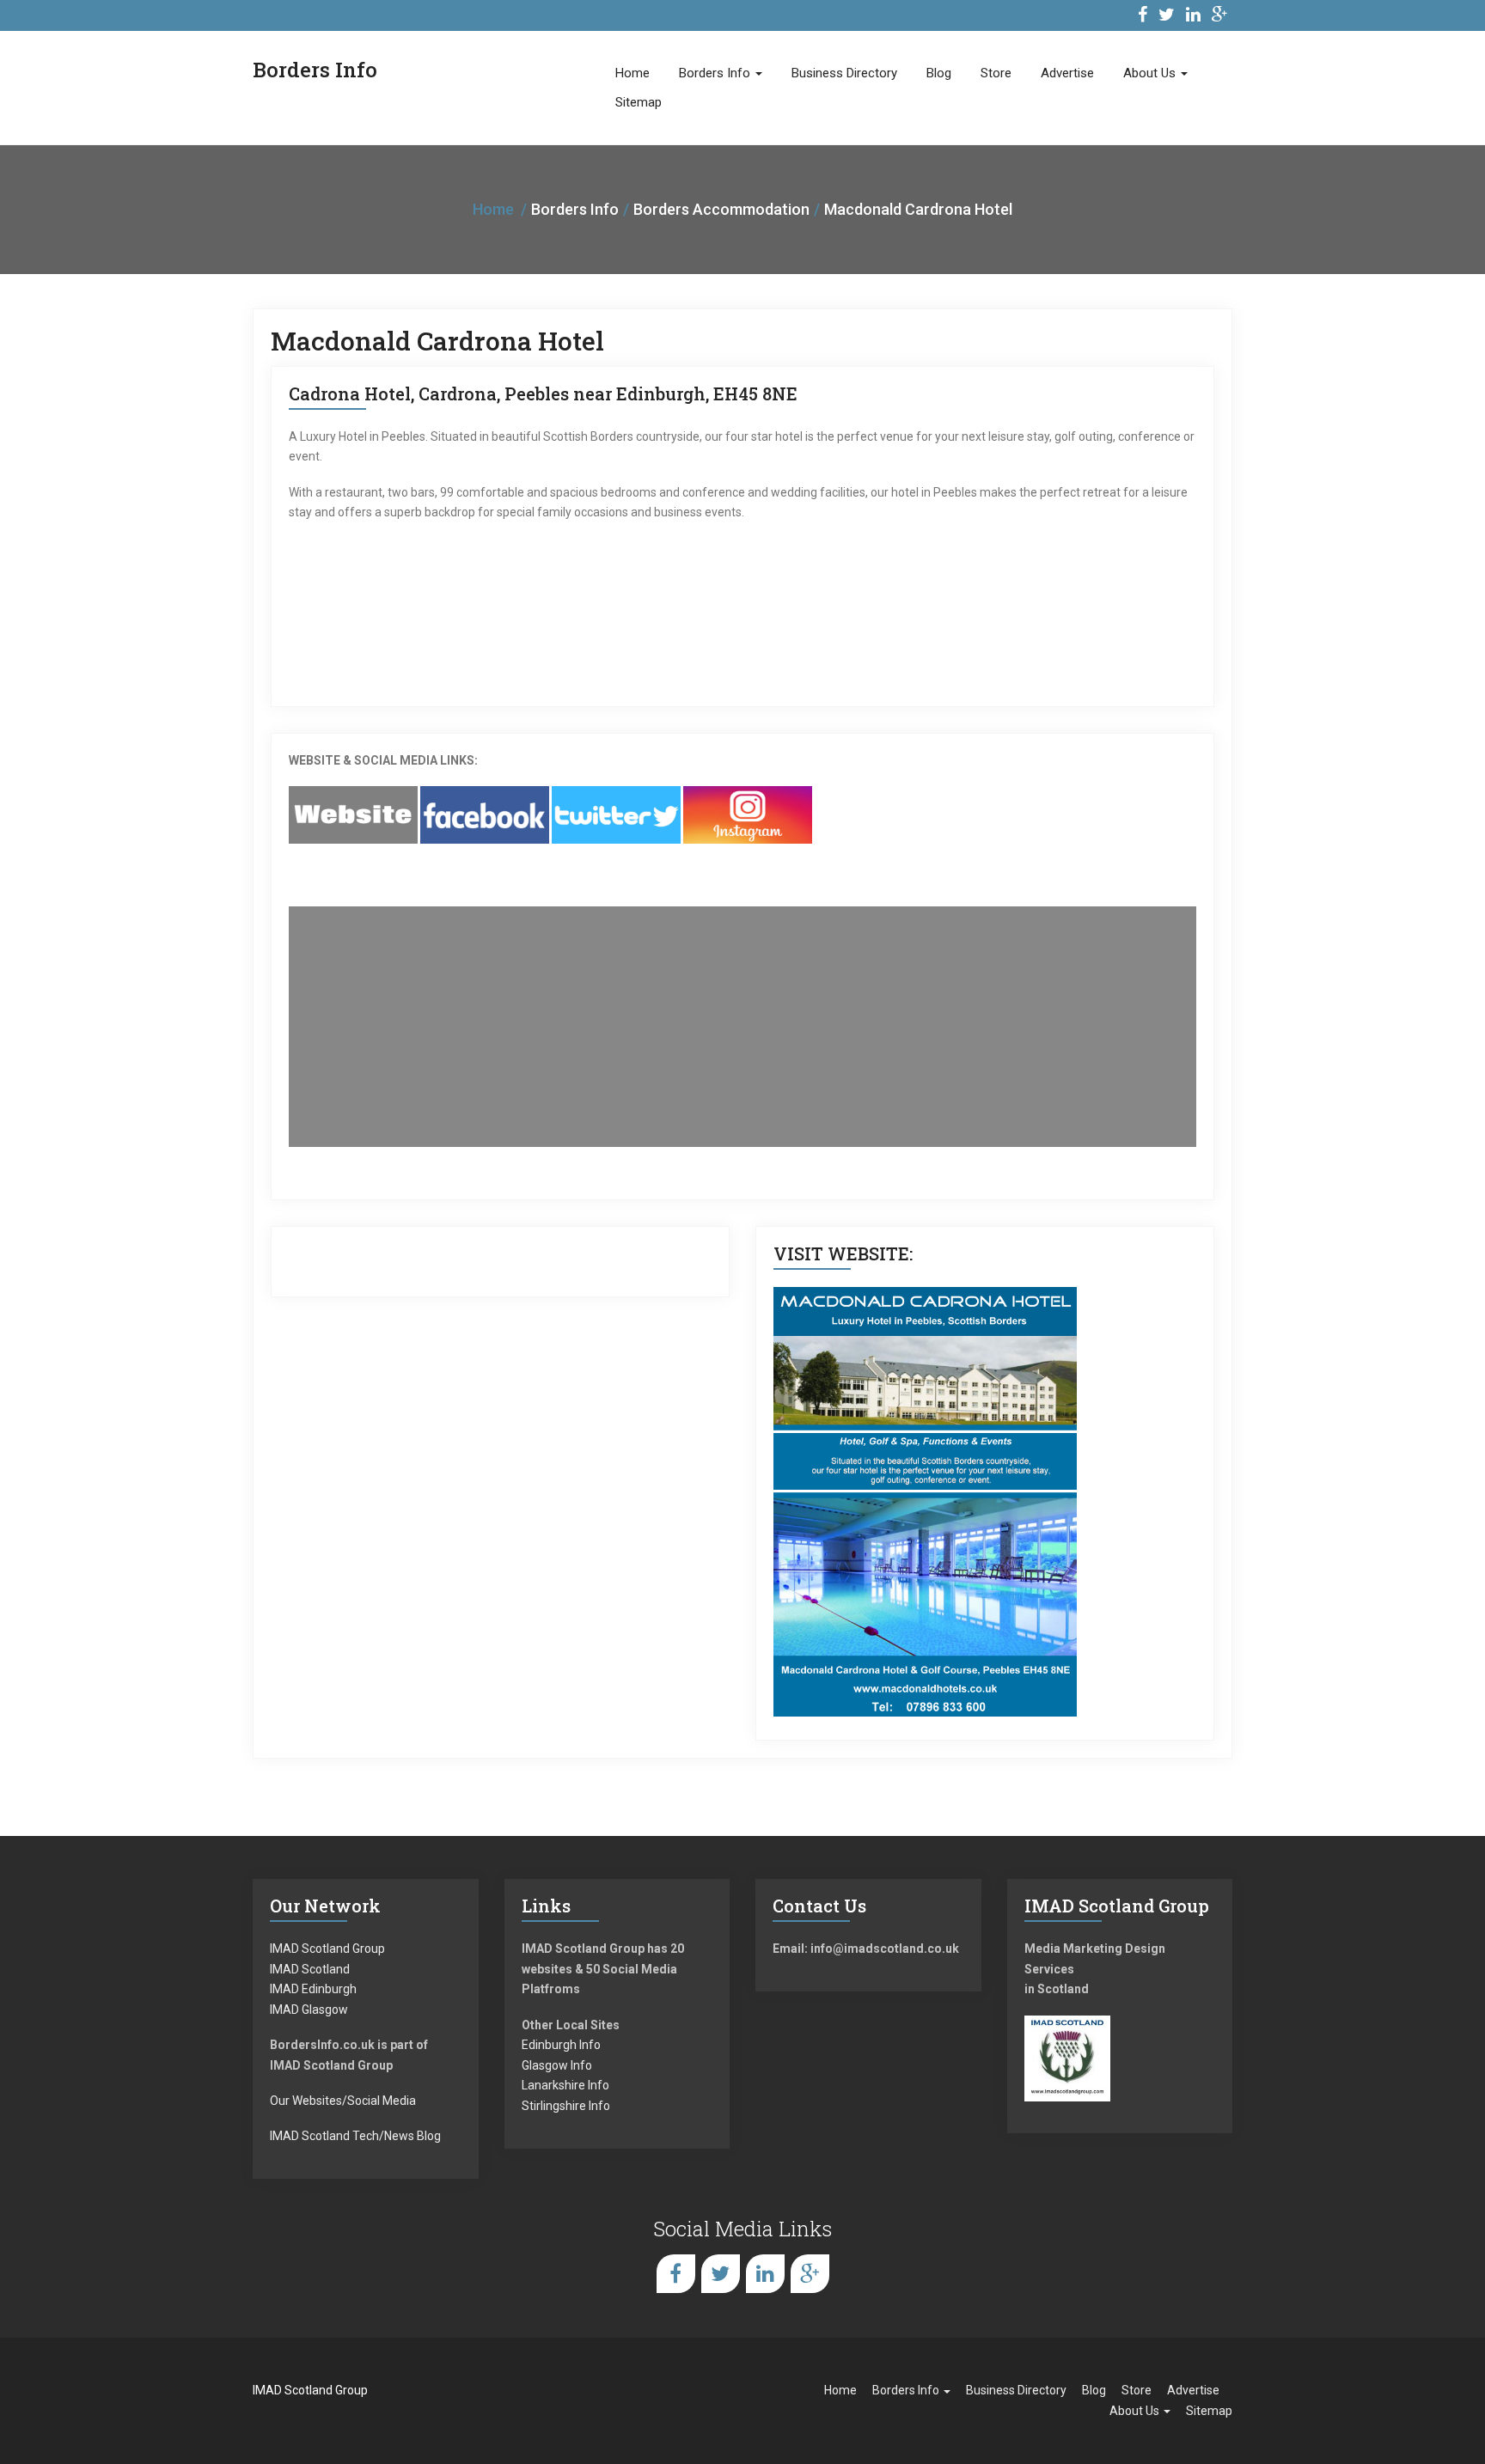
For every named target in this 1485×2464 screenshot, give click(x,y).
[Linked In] (1193, 17)
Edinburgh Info (561, 2045)
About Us (1151, 73)
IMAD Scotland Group (327, 1949)
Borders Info (716, 73)
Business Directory (844, 73)
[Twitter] (1167, 17)
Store (996, 73)
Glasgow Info (557, 2065)
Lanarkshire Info (565, 2085)
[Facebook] (1143, 17)
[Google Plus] (1220, 17)
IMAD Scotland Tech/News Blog (355, 2136)
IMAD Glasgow (309, 2010)
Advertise (1067, 73)
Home (632, 73)
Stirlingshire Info (566, 2106)
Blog (939, 73)
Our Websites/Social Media (343, 2101)
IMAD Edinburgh (313, 1989)
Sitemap (639, 102)
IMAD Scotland (310, 1969)
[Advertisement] (742, 1027)
